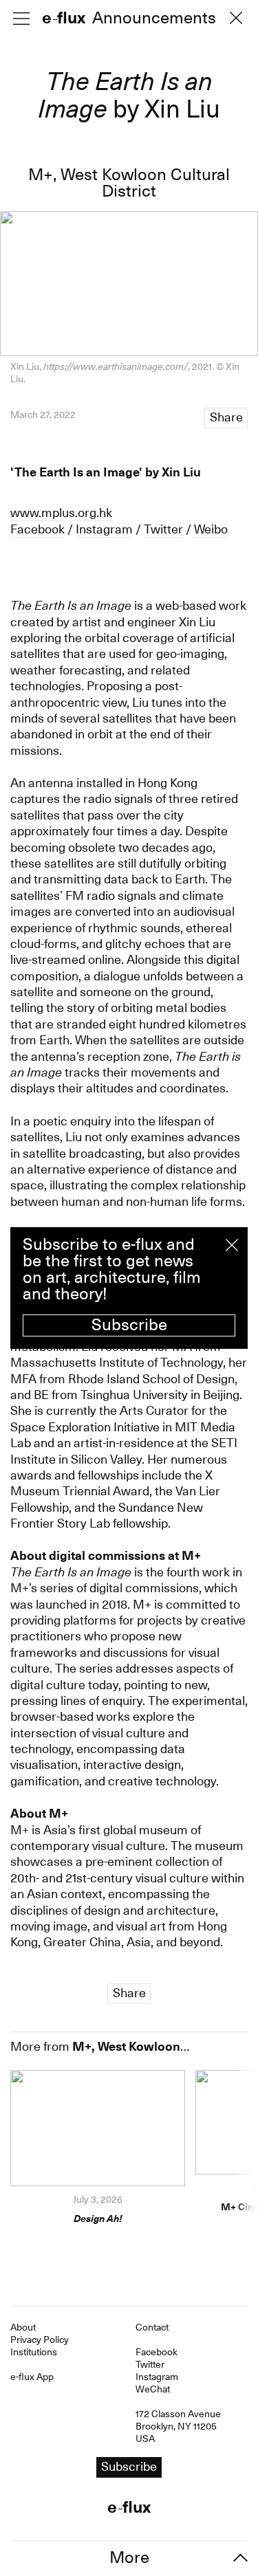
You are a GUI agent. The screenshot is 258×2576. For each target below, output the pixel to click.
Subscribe (129, 1325)
